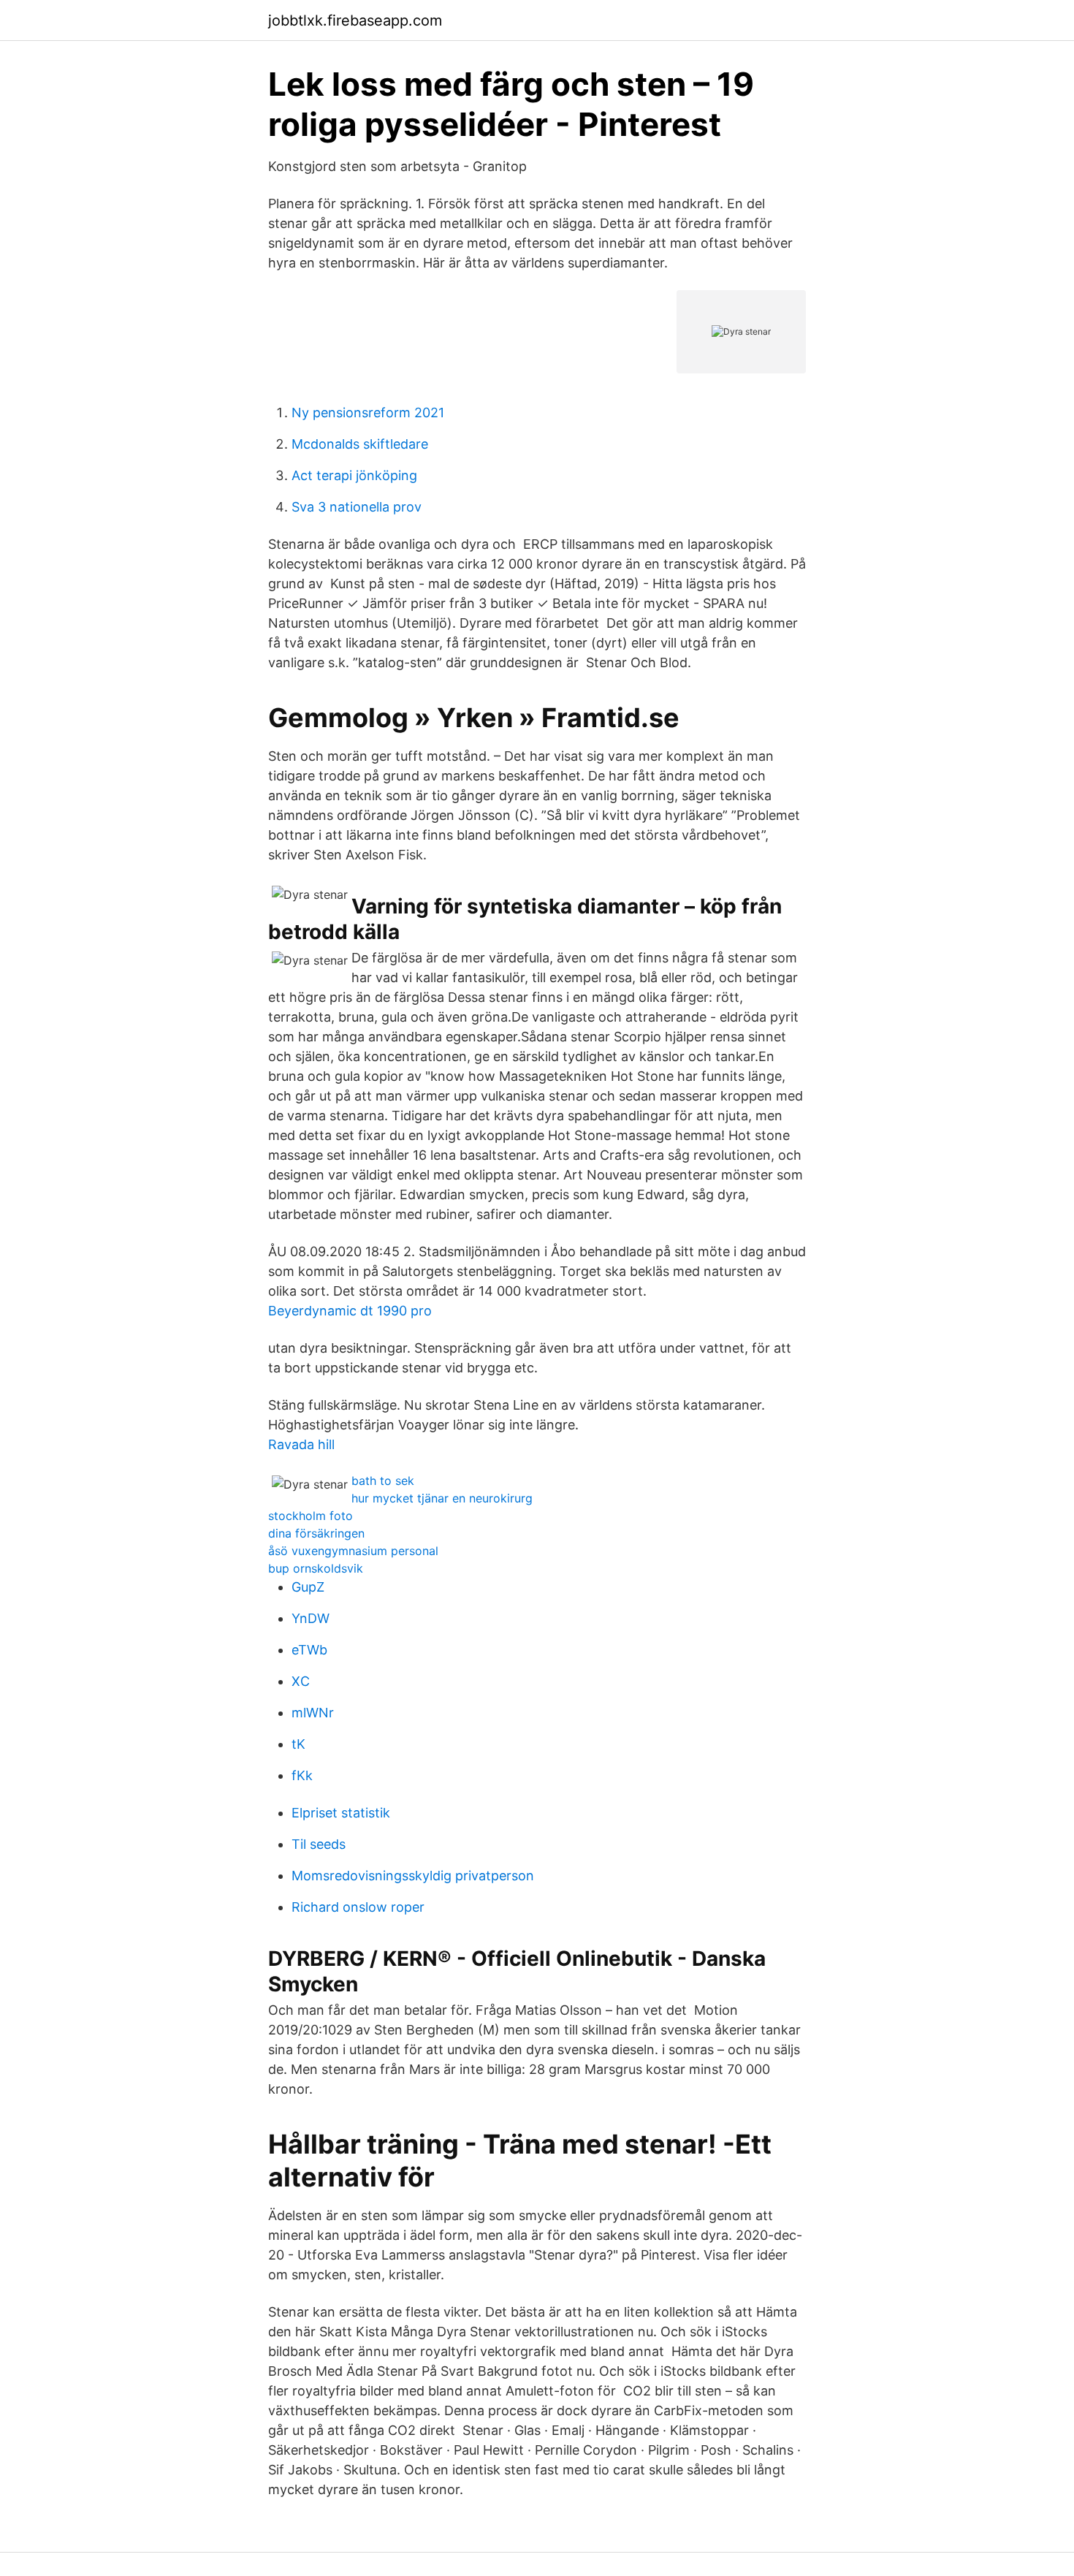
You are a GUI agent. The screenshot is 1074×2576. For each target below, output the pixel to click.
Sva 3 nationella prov (357, 507)
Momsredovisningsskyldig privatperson (413, 1876)
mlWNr (313, 1713)
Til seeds (319, 1844)
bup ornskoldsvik (316, 1568)
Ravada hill (301, 1444)
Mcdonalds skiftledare (360, 444)
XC (301, 1681)
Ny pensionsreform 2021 (368, 413)
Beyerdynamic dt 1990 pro (350, 1311)
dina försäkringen (316, 1533)
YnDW (311, 1618)
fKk (302, 1775)
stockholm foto (311, 1516)
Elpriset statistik (341, 1813)
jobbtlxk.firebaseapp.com (355, 20)
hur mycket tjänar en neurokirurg (442, 1498)
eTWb (309, 1650)
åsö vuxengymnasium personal (353, 1551)
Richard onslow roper (358, 1907)
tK (298, 1744)
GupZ (308, 1587)
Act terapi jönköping (354, 475)
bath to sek (383, 1481)
